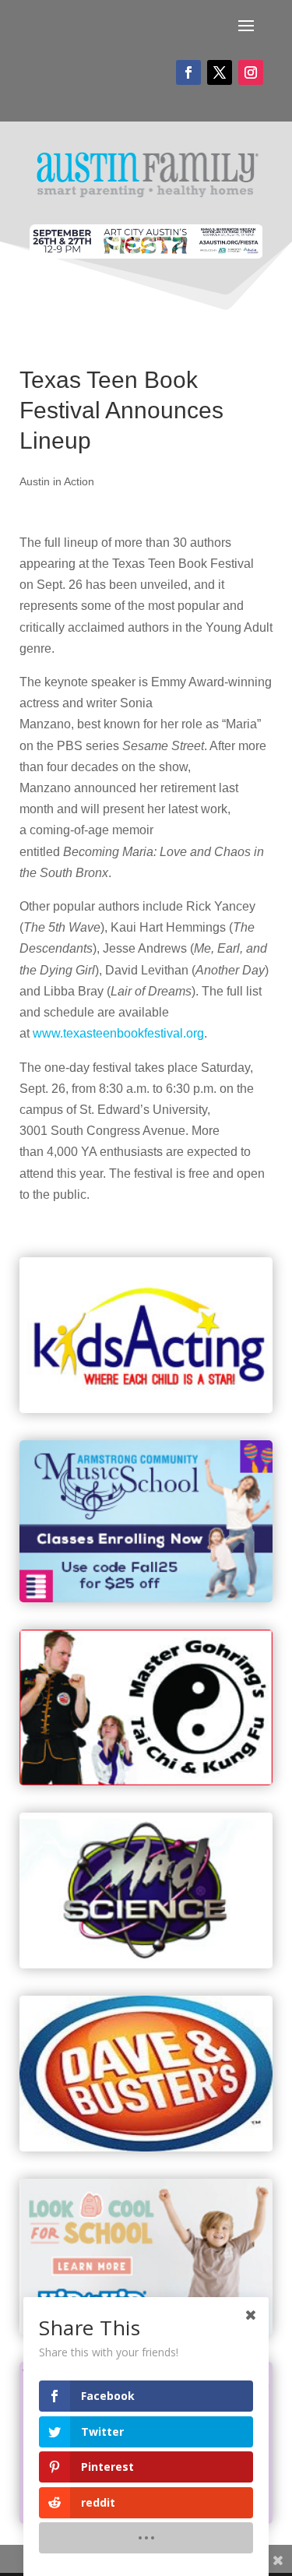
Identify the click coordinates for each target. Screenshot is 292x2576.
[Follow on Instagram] (251, 72)
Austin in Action (57, 481)
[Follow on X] (220, 72)
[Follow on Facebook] (188, 72)
